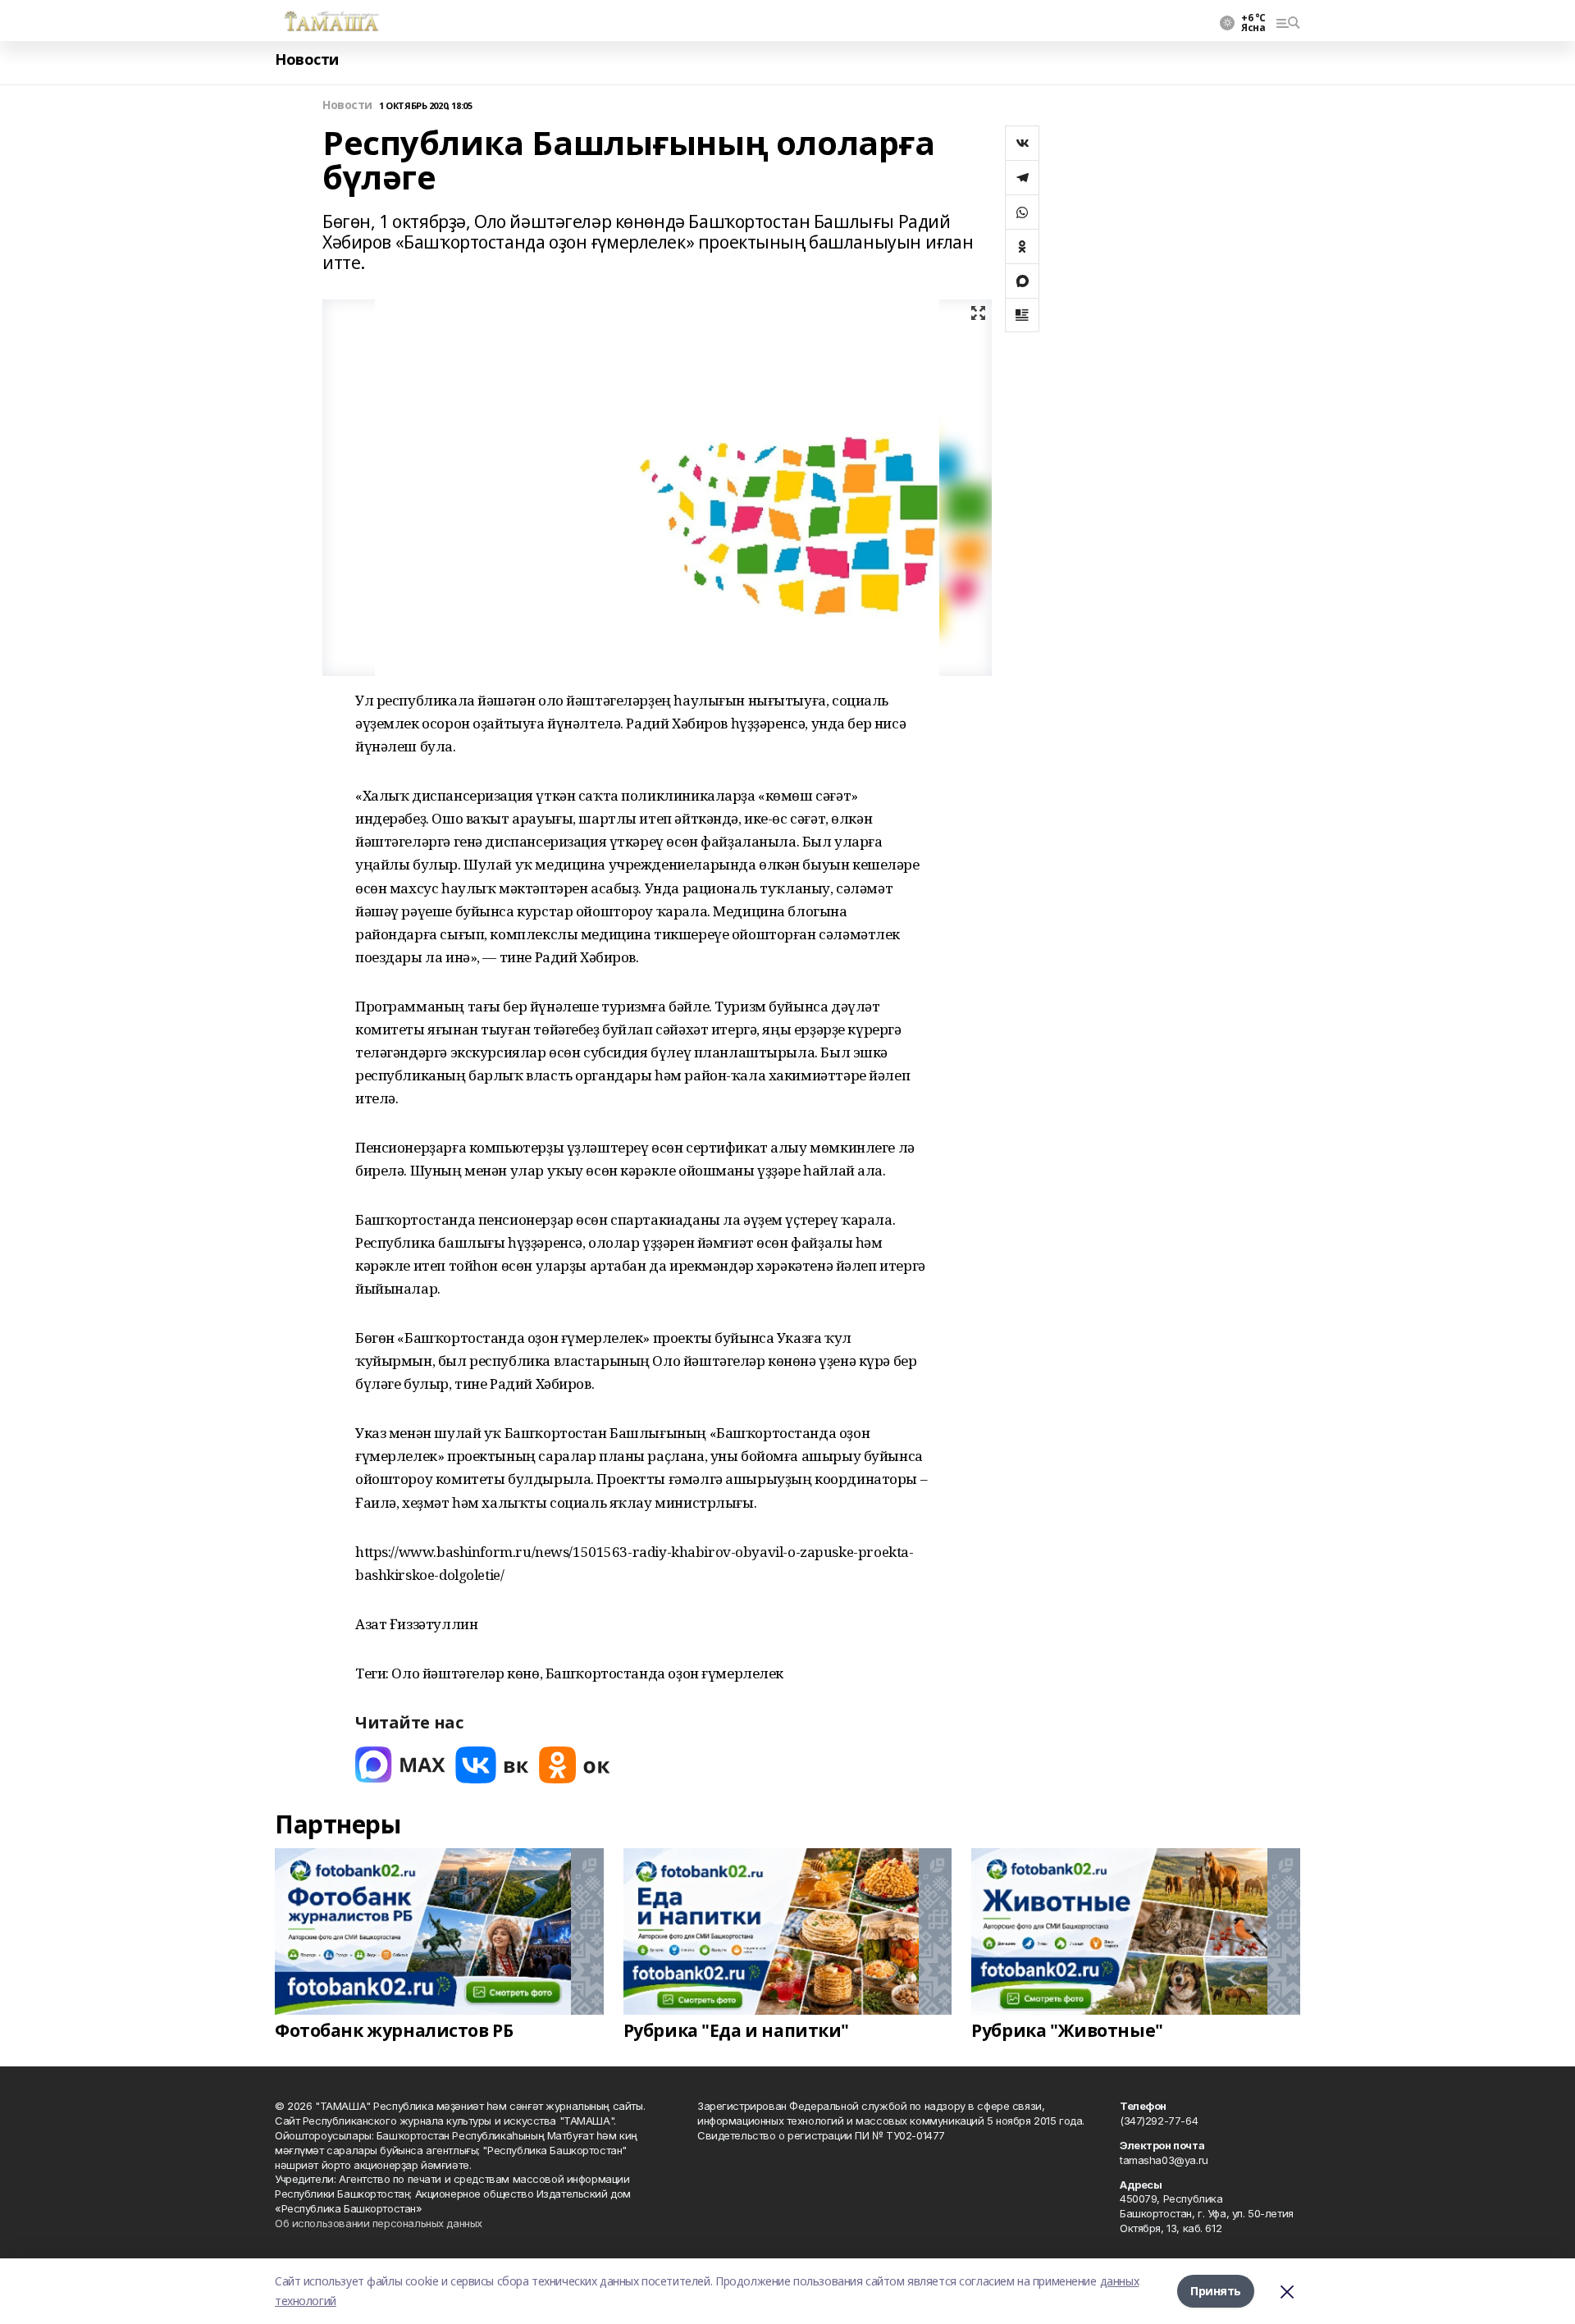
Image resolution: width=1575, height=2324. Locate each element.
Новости (307, 59)
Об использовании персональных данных (379, 2223)
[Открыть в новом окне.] (400, 1765)
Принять (1216, 2291)
